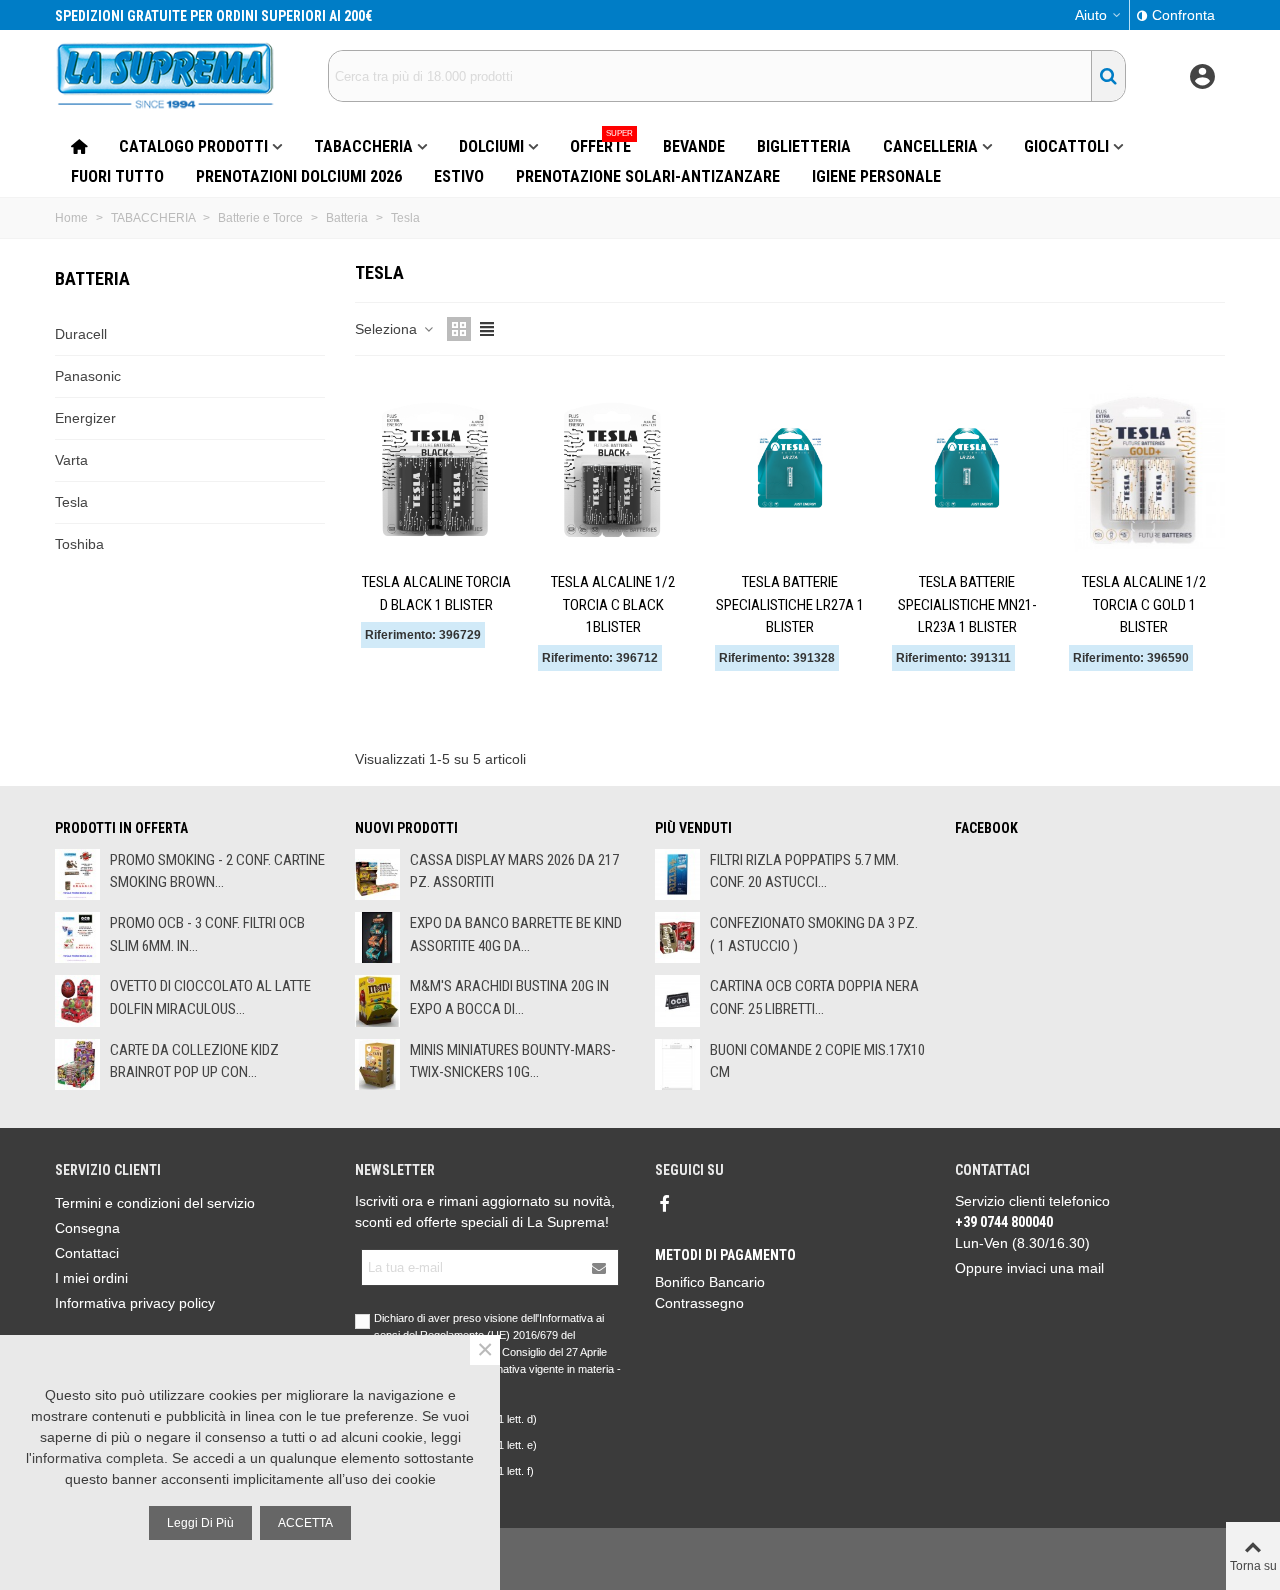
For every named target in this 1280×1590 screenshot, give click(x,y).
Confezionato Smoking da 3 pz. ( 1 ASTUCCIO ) (814, 934)
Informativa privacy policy (135, 1303)
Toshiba (79, 544)
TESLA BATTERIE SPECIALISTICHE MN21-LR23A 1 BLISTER (967, 604)
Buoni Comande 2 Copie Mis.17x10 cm (817, 1061)
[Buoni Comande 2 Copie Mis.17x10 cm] (677, 1064)
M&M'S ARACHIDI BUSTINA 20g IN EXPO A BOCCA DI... (509, 997)
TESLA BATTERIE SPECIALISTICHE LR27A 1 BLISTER (790, 604)
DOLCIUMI (491, 146)
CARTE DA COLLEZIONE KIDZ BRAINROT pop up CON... (194, 1061)
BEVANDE (694, 146)
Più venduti (693, 828)
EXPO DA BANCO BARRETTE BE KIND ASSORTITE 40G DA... (516, 934)
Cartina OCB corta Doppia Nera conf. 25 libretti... (814, 997)
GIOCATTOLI (1066, 146)
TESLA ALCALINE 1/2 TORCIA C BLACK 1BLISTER (613, 604)
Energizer (85, 418)
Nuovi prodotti (406, 828)
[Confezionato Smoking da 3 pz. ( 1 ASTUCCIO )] (677, 937)
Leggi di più (200, 1523)
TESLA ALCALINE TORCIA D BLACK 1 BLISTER (436, 593)
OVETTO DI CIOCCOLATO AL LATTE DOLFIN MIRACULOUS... (210, 997)
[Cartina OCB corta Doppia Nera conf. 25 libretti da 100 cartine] (677, 1000)
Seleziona (388, 329)
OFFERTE (601, 144)
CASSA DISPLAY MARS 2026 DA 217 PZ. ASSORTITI (514, 871)
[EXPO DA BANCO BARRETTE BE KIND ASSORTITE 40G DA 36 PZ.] (377, 937)
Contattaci (87, 1253)
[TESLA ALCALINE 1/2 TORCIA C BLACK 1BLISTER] (613, 468)
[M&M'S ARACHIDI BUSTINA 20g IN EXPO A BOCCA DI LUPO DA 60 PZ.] (377, 1000)
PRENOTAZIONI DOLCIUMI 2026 (299, 176)
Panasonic (88, 376)
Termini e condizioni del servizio (155, 1203)
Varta (71, 460)
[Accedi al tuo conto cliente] (1202, 76)
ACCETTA (305, 1523)
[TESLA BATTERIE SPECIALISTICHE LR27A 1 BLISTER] (790, 468)
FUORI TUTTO (117, 176)
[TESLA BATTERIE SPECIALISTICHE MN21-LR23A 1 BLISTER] (967, 468)
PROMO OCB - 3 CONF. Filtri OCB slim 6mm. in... (207, 934)
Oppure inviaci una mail (1029, 1268)
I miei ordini (91, 1278)
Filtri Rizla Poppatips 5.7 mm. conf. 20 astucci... (804, 871)
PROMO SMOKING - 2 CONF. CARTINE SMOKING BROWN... (217, 871)
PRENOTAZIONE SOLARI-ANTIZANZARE (648, 176)
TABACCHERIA (363, 146)
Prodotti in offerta (121, 828)
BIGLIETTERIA (804, 146)
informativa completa (98, 1458)
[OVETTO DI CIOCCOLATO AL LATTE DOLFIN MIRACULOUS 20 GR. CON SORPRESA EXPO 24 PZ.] (77, 1000)
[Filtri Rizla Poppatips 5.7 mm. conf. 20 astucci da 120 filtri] (677, 874)
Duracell (81, 334)
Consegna (87, 1228)
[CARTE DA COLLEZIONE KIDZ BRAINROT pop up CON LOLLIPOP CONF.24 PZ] (77, 1064)
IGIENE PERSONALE (876, 176)
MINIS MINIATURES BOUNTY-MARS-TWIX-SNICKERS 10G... (513, 1061)
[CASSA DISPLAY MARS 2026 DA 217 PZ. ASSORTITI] (377, 874)
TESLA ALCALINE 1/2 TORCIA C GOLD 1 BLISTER (1144, 604)
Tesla (71, 502)
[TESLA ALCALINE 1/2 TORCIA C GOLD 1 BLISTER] (1144, 468)
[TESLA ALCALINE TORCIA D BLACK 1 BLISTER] (436, 468)
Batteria (92, 278)
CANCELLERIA (930, 146)
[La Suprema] (165, 75)
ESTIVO (459, 176)
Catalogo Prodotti (193, 146)
